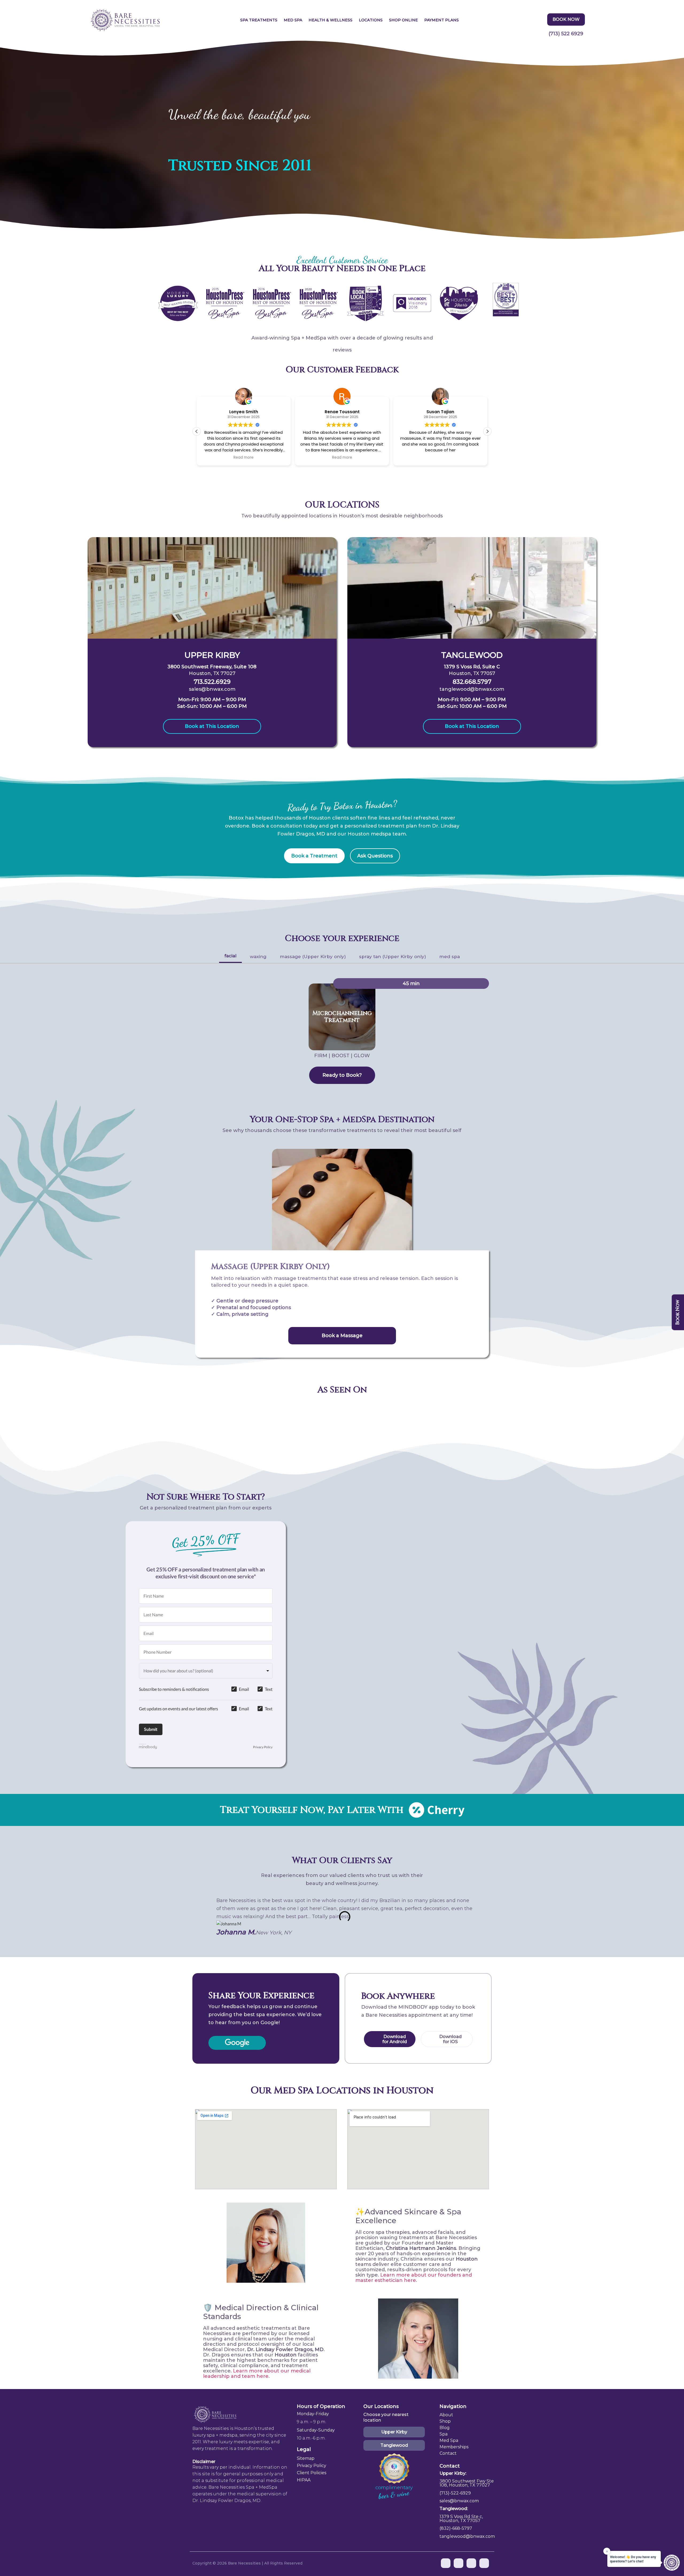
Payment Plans (442, 20)
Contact (448, 2453)
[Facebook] (446, 2563)
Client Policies (312, 2473)
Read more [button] (244, 458)
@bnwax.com (464, 2501)
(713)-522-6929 (455, 2493)
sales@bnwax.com (212, 689)
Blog (445, 2428)
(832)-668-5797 (456, 2528)
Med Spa (293, 20)
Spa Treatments (259, 20)
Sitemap (306, 2458)
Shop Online (403, 20)
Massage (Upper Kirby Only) (271, 1267)
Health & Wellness (331, 20)
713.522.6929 (212, 682)
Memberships (454, 2447)
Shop (445, 2421)
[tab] (230, 957)
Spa (444, 2434)
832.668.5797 (472, 682)
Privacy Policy (263, 1747)
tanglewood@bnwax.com (472, 689)
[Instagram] (471, 2563)
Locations (371, 20)
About (446, 2415)
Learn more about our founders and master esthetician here (414, 2278)
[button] (487, 431)
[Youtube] (458, 2563)
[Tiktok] (484, 2563)
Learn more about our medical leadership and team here (257, 2374)
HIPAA (304, 2480)
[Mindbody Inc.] (148, 1747)
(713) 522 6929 (566, 34)
